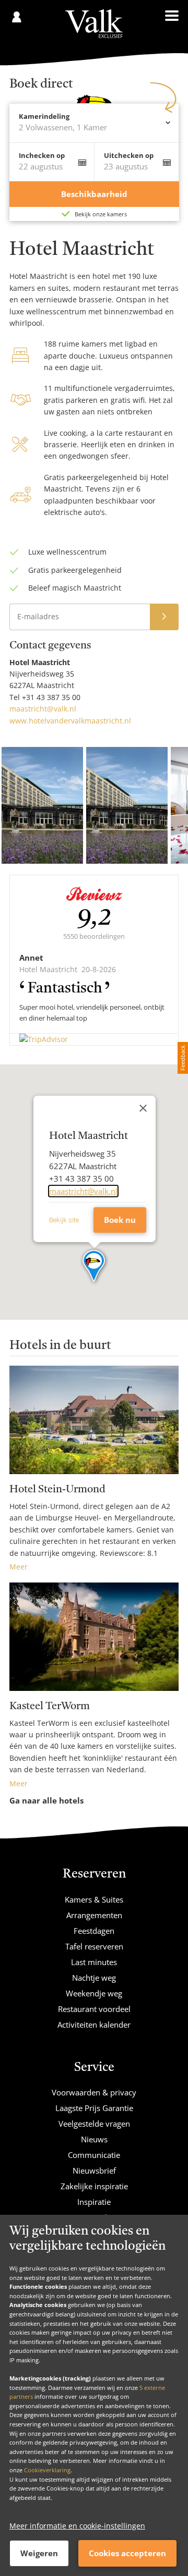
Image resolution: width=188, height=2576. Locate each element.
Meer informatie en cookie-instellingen (77, 2526)
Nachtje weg (94, 1978)
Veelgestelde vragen (94, 2124)
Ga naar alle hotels (46, 1800)
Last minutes (94, 1962)
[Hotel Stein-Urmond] (94, 1420)
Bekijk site (64, 1220)
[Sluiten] (143, 1108)
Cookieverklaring (47, 2470)
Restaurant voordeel (94, 2009)
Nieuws (94, 2139)
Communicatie (94, 2155)
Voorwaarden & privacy (94, 2092)
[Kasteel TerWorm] (94, 1637)
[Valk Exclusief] (94, 24)
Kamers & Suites (94, 1899)
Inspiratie (94, 2202)
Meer (19, 1567)
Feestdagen (94, 1931)
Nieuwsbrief (94, 2170)
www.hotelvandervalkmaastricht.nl (70, 721)
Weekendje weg (94, 1993)
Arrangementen (94, 1915)
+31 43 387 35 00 (51, 697)
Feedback (183, 1058)
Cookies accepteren (127, 2553)
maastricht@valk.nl (43, 709)
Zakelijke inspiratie (94, 2186)
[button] (94, 1267)
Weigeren (39, 2553)
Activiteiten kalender (94, 2025)
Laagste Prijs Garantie (94, 2108)
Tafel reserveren (94, 1946)
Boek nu (120, 1220)
